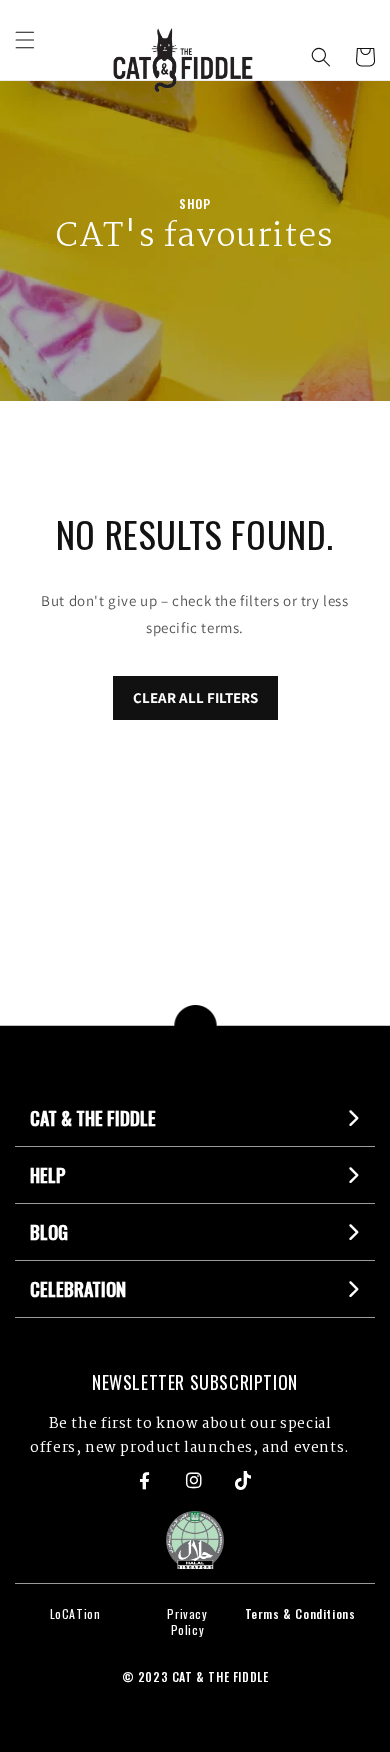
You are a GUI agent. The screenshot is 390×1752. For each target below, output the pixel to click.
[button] (25, 40)
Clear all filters (195, 697)
